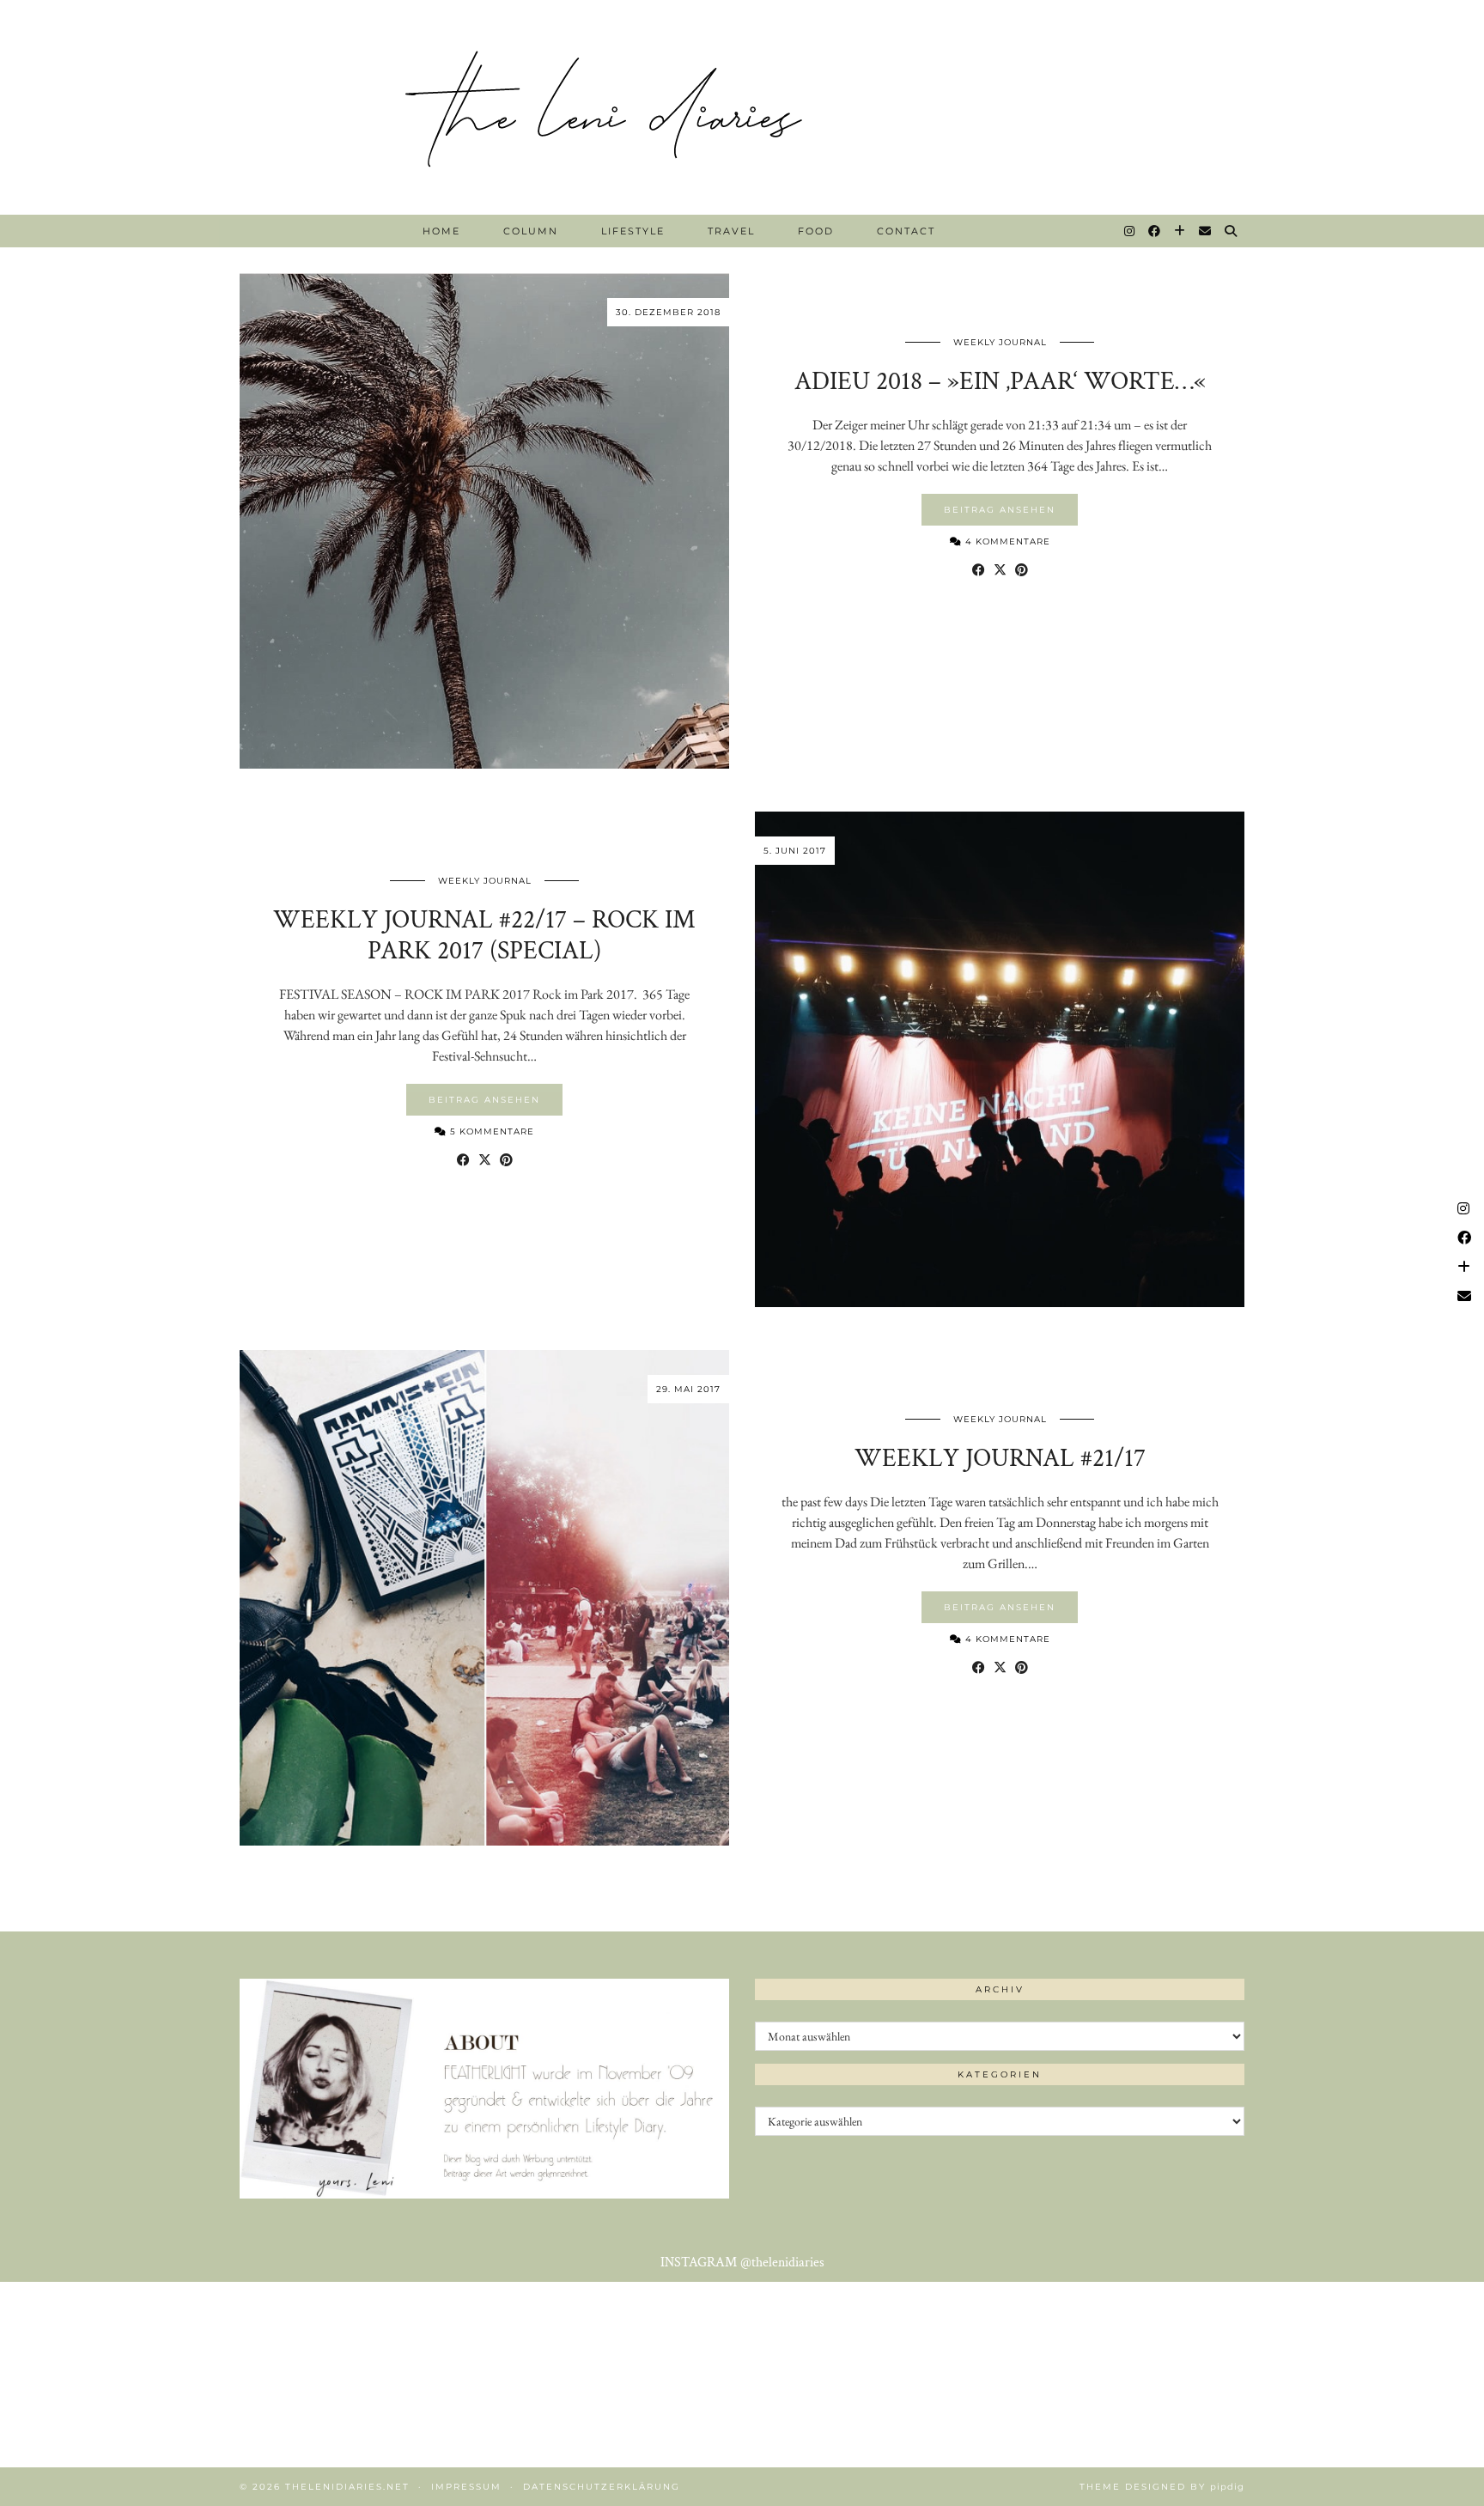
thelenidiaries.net (347, 2487)
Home (441, 231)
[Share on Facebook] (979, 570)
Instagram (742, 2263)
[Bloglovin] (1180, 231)
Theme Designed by (1162, 2487)
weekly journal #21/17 (1000, 1459)
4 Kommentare (1006, 541)
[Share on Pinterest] (1022, 570)
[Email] (1206, 231)
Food (816, 231)
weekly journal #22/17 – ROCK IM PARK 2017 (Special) (484, 936)
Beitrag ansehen (1000, 510)
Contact (906, 231)
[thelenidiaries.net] (742, 107)
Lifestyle (633, 231)
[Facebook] (1155, 231)
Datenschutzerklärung (602, 2487)
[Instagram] (1130, 231)
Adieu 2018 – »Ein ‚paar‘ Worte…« (1000, 382)
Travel (731, 231)
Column (531, 231)
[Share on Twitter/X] (1000, 570)
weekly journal (1000, 342)
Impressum (466, 2487)
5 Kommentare (490, 1131)
